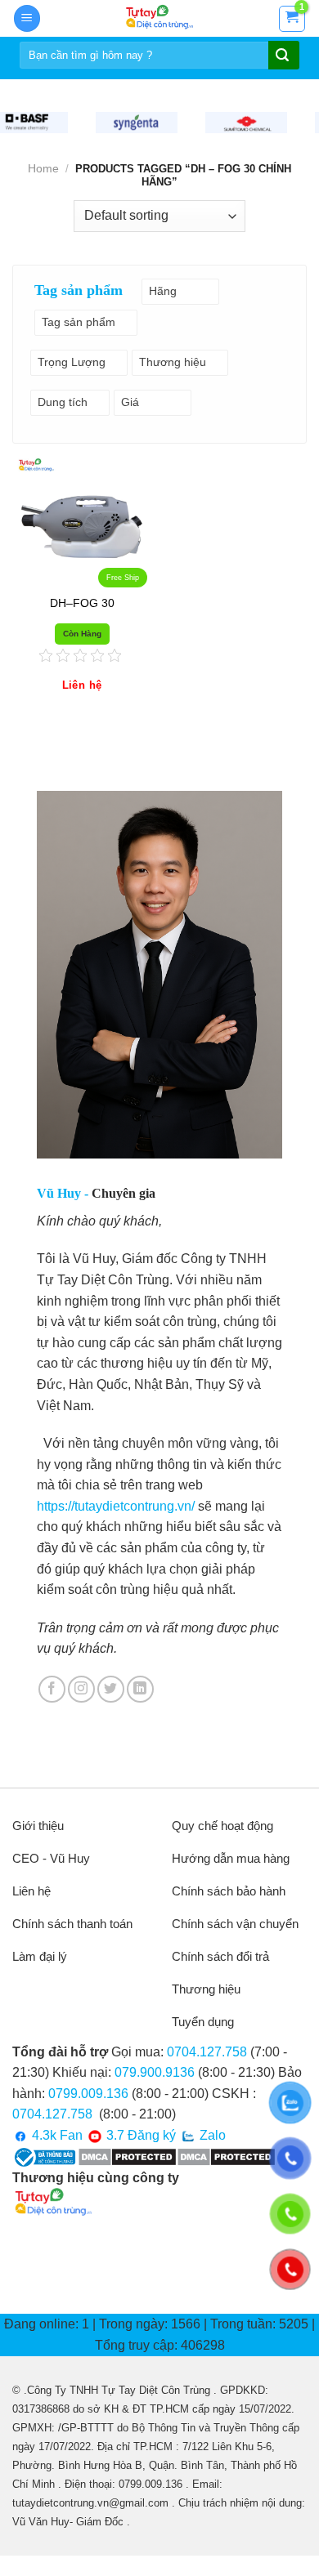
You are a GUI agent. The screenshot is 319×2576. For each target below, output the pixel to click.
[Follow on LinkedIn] (140, 1689)
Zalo (211, 2135)
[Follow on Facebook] (52, 1689)
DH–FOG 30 (82, 603)
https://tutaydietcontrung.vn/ (116, 1506)
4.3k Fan (56, 2135)
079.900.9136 (155, 2072)
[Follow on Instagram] (81, 1689)
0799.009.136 (88, 2094)
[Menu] (27, 18)
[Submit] (282, 56)
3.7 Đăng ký (139, 2135)
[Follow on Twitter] (111, 1689)
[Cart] (292, 19)
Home (43, 168)
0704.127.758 (207, 2052)
